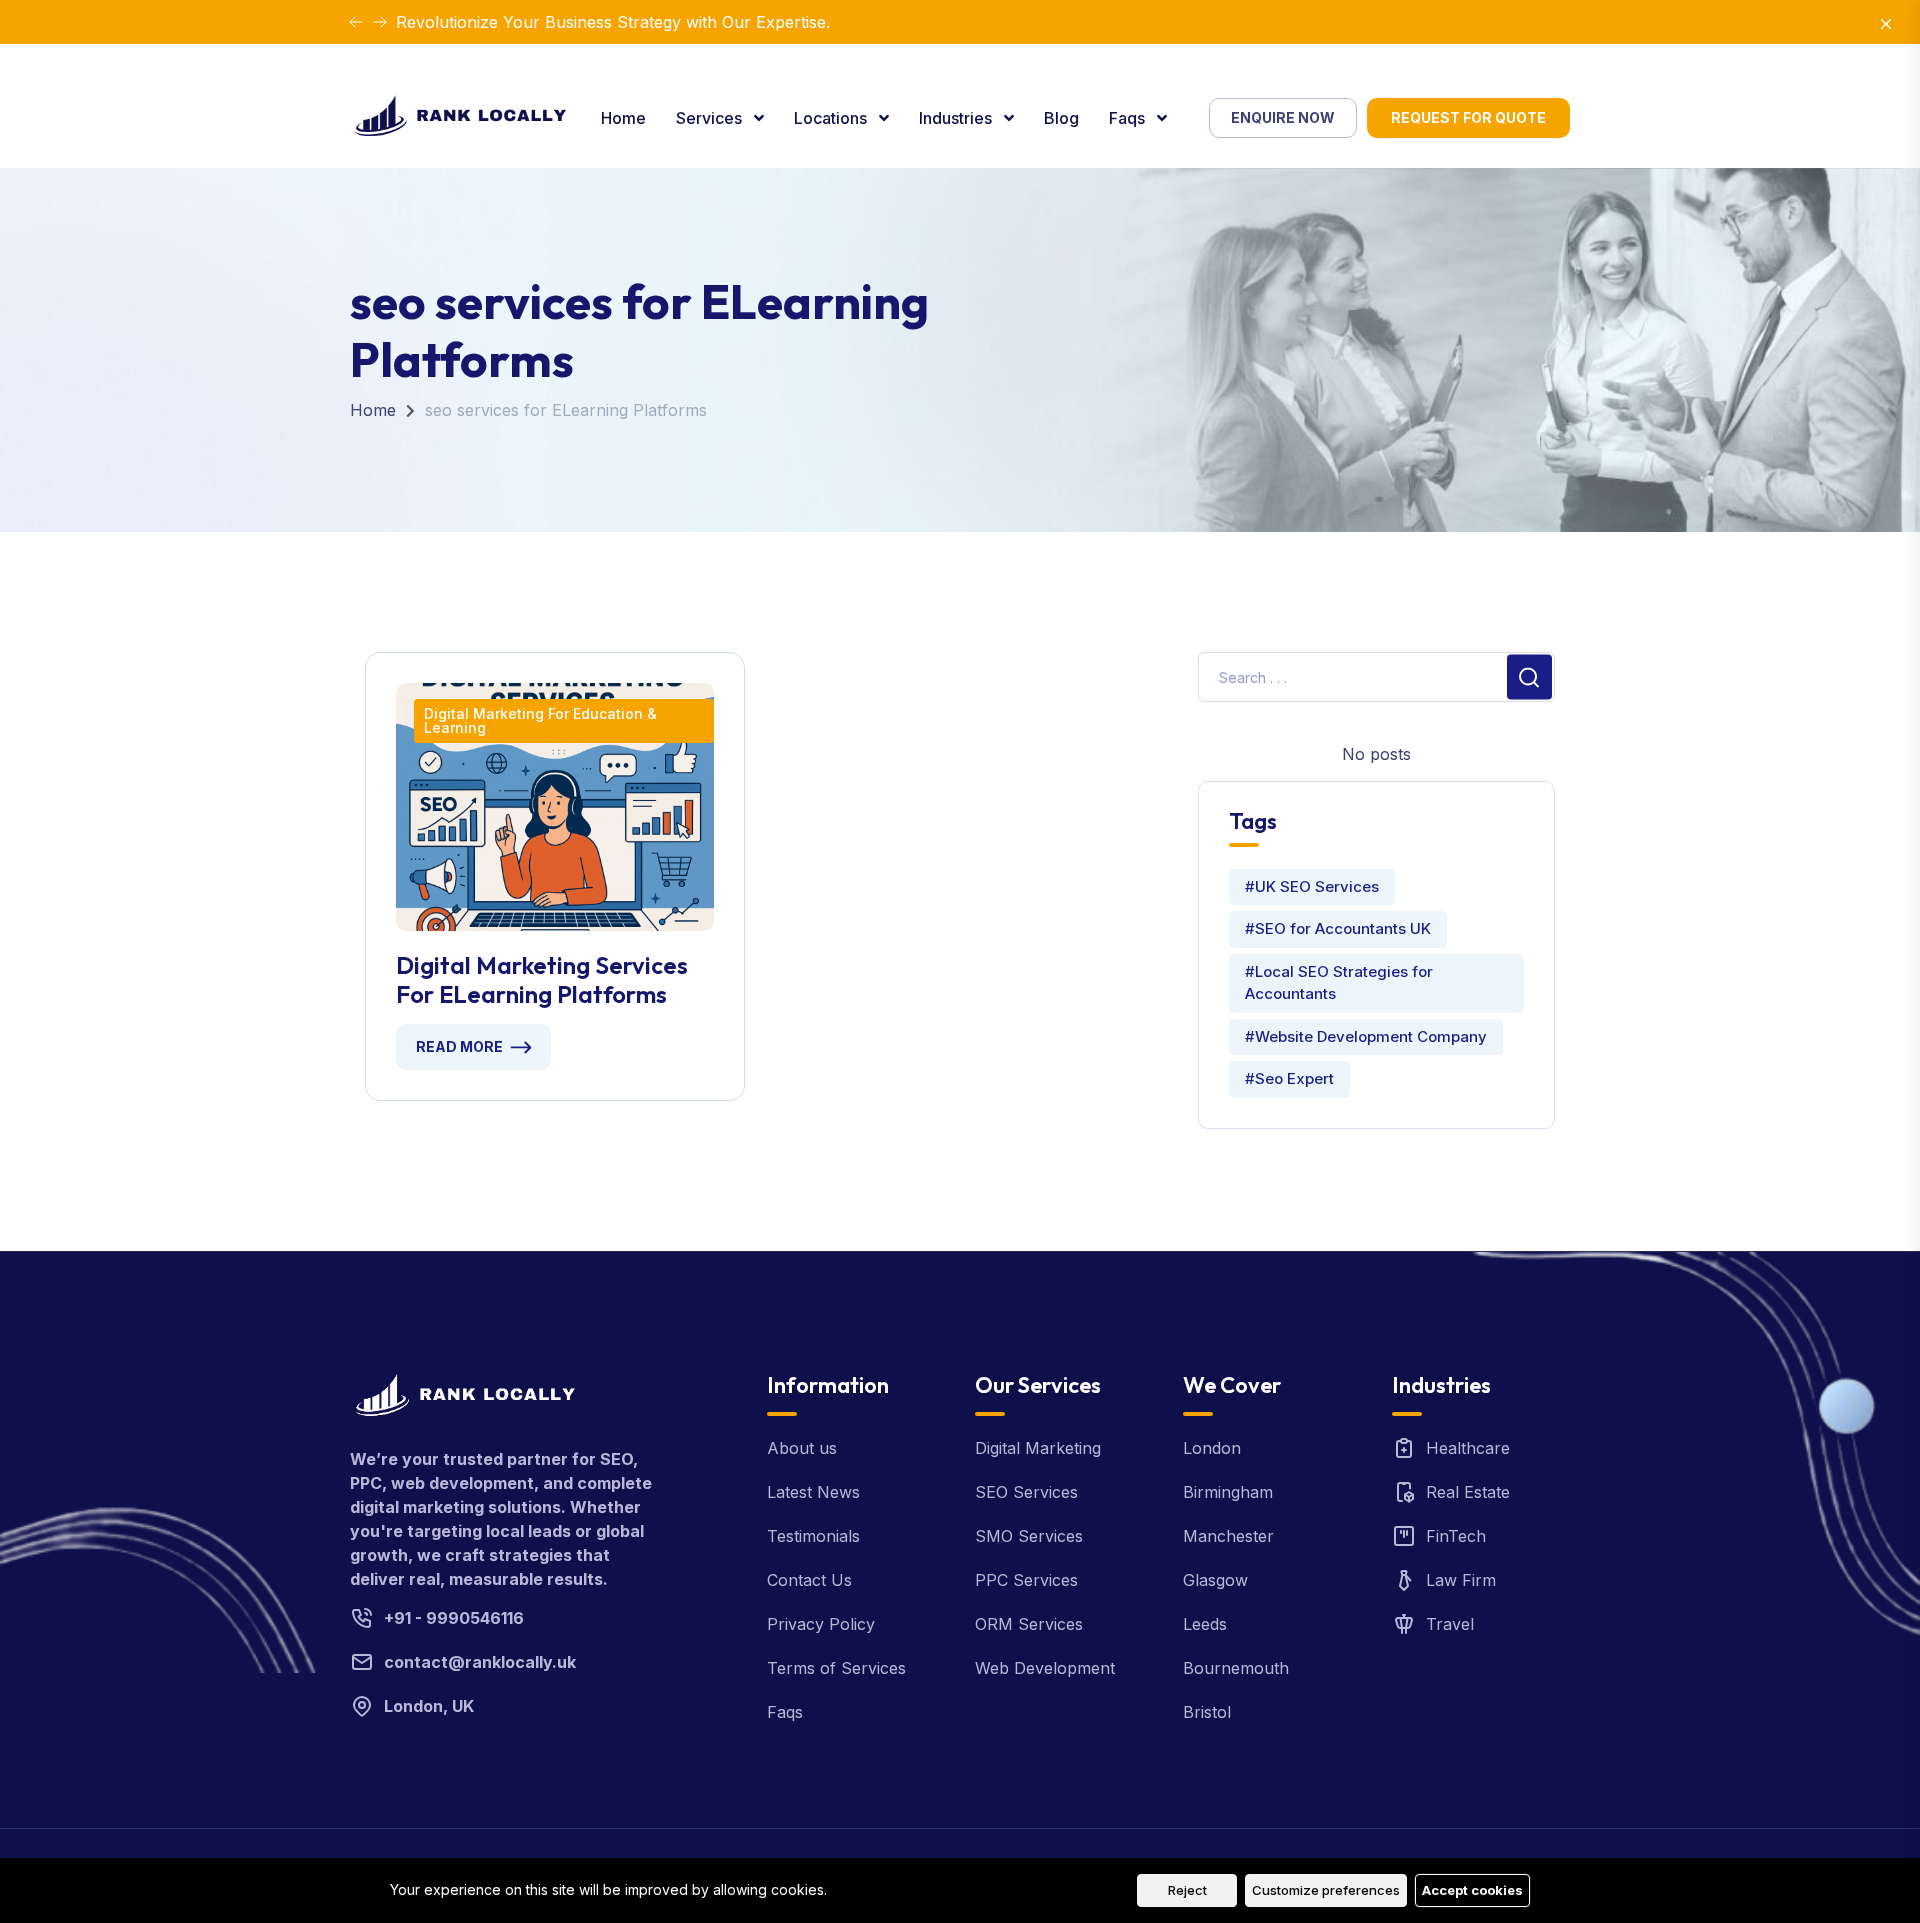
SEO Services (1026, 1492)
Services (711, 118)
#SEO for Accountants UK (1338, 928)
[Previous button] (380, 22)
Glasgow (1215, 1580)
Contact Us (809, 1580)
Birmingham (1228, 1492)
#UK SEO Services (1312, 886)
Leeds (1205, 1624)
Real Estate (1468, 1492)
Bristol (1207, 1712)
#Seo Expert (1289, 1078)
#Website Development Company (1366, 1036)
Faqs (1129, 118)
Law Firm (1461, 1580)
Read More (459, 1046)
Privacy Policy (821, 1624)
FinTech (1456, 1536)
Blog (1061, 118)
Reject (1187, 1890)
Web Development (1045, 1668)
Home (623, 118)
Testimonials (813, 1536)
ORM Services (1029, 1624)
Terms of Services (836, 1668)
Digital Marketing (1038, 1448)
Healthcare (1468, 1448)
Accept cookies (1472, 1890)
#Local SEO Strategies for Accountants (1339, 983)
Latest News (813, 1492)
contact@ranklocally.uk (480, 1662)
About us (802, 1448)
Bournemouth (1236, 1668)
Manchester (1228, 1536)
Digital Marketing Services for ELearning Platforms (542, 980)
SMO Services (1029, 1536)
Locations (832, 118)
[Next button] (356, 22)
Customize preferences (1326, 1890)
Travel (1450, 1624)
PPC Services (1026, 1580)
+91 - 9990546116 (454, 1618)
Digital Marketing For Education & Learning (540, 720)
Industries (957, 118)
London (1212, 1448)
